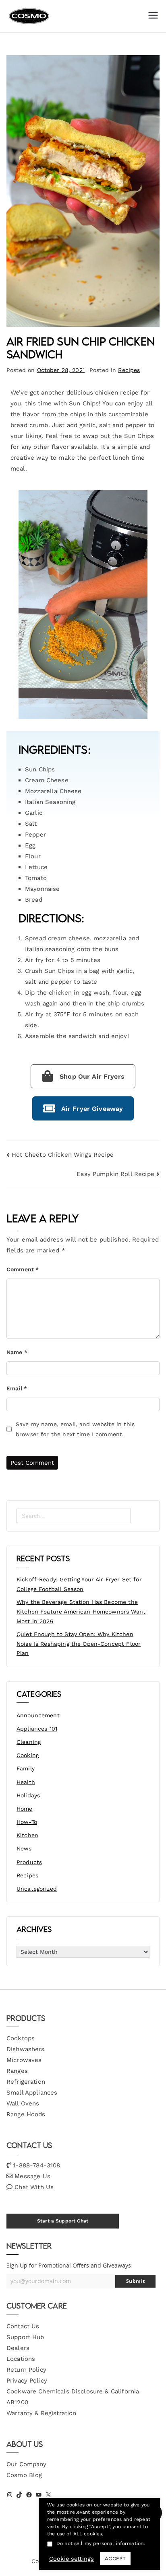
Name (17, 1352)
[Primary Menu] (153, 16)
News (24, 1848)
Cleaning (29, 1742)
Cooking (28, 1755)
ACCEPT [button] (115, 2559)
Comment (23, 1269)
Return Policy (26, 2370)
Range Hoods (26, 2114)
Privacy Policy (27, 2381)
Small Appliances (32, 2093)
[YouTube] (39, 2495)
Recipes (129, 370)
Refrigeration (26, 2082)
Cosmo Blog (24, 2475)
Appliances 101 (37, 1729)
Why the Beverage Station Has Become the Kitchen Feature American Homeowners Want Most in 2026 (81, 1612)
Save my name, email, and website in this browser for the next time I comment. (75, 1429)
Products (29, 1862)
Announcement (38, 1715)
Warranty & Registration (41, 2413)
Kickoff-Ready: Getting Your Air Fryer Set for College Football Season (79, 1584)
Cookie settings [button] (72, 2559)
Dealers (18, 2348)
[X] (48, 2495)
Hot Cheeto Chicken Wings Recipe (63, 1155)
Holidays (28, 1795)
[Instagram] (10, 2495)
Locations (21, 2359)
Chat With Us (34, 2187)
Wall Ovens (23, 2103)
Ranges (17, 2071)
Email (17, 1388)
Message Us (32, 2176)
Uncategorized (37, 1889)
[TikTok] (19, 2495)
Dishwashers (26, 2049)
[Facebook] (29, 2495)
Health (26, 1782)
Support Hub (25, 2337)
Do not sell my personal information (100, 2543)
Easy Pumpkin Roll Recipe (115, 1174)
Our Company (27, 2464)
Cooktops (21, 2038)
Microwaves (24, 2060)
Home (25, 1809)
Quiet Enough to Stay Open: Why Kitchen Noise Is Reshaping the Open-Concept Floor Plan (79, 1644)
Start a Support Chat (63, 2221)
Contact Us (23, 2326)
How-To (27, 1822)
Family (26, 1768)
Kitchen (27, 1835)
